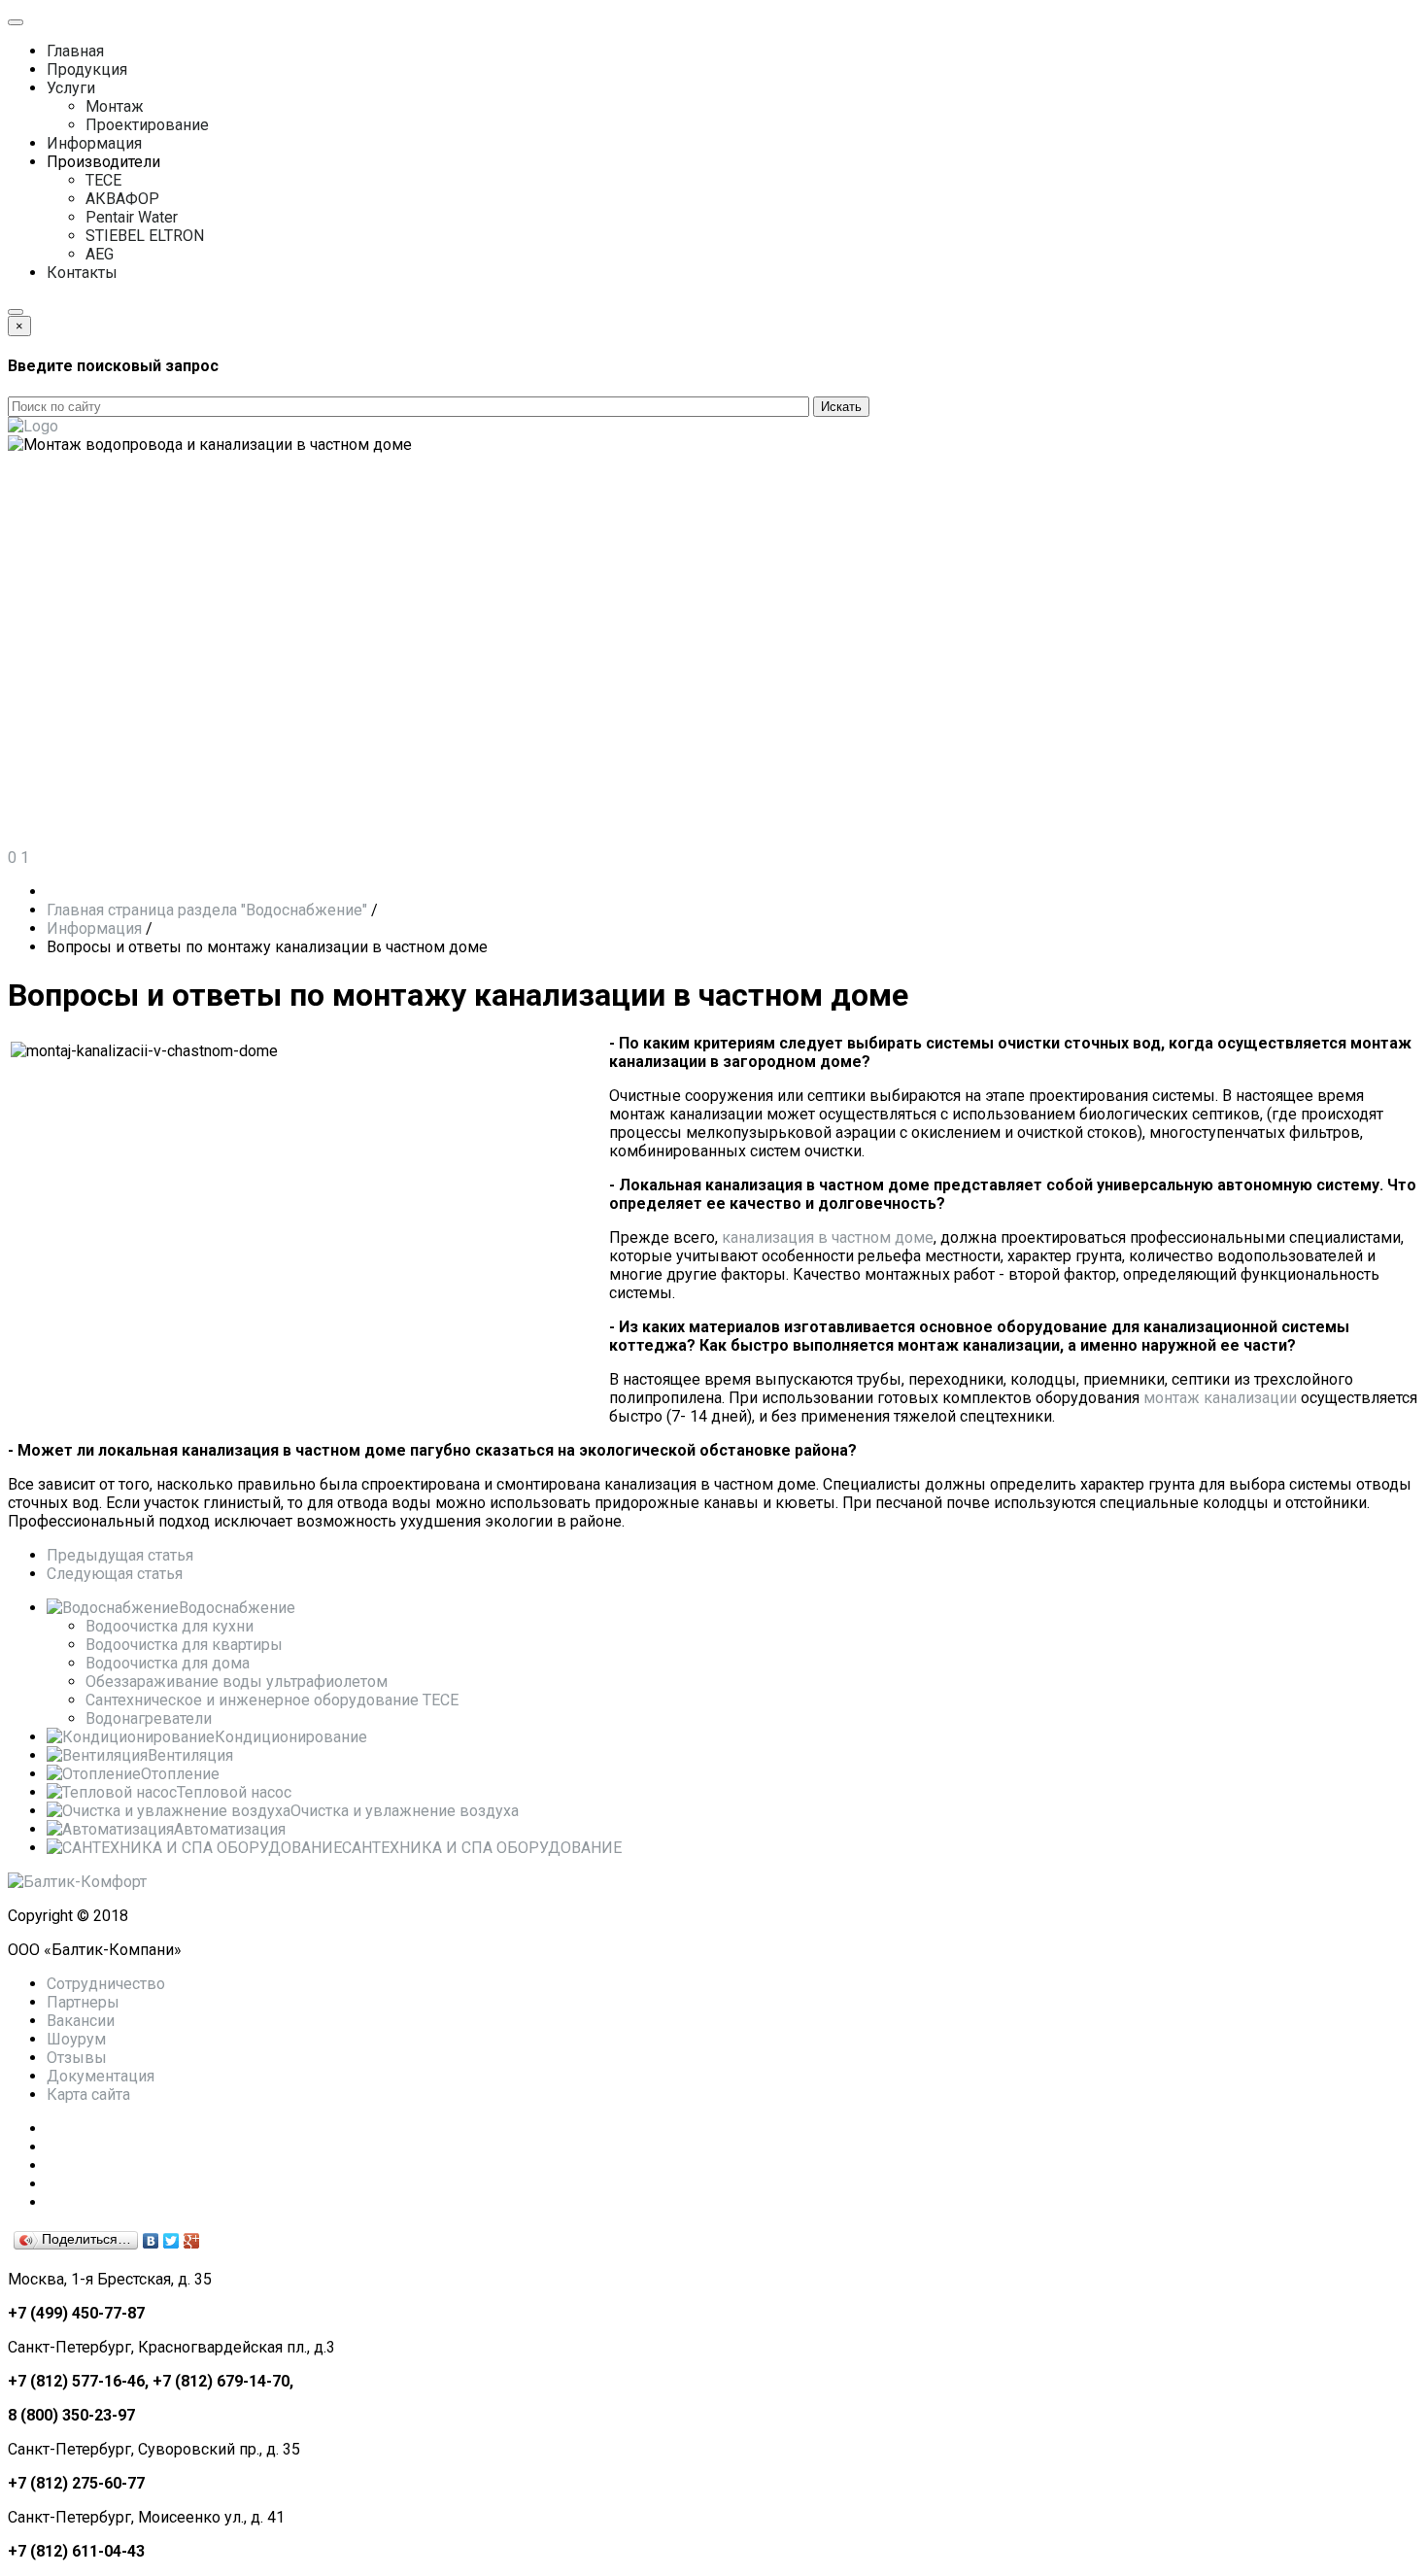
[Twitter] (171, 2241)
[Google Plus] (192, 2241)
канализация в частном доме (828, 1237)
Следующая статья (115, 1574)
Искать (841, 407)
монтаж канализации (1220, 1398)
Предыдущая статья (120, 1555)
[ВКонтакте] (151, 2241)
